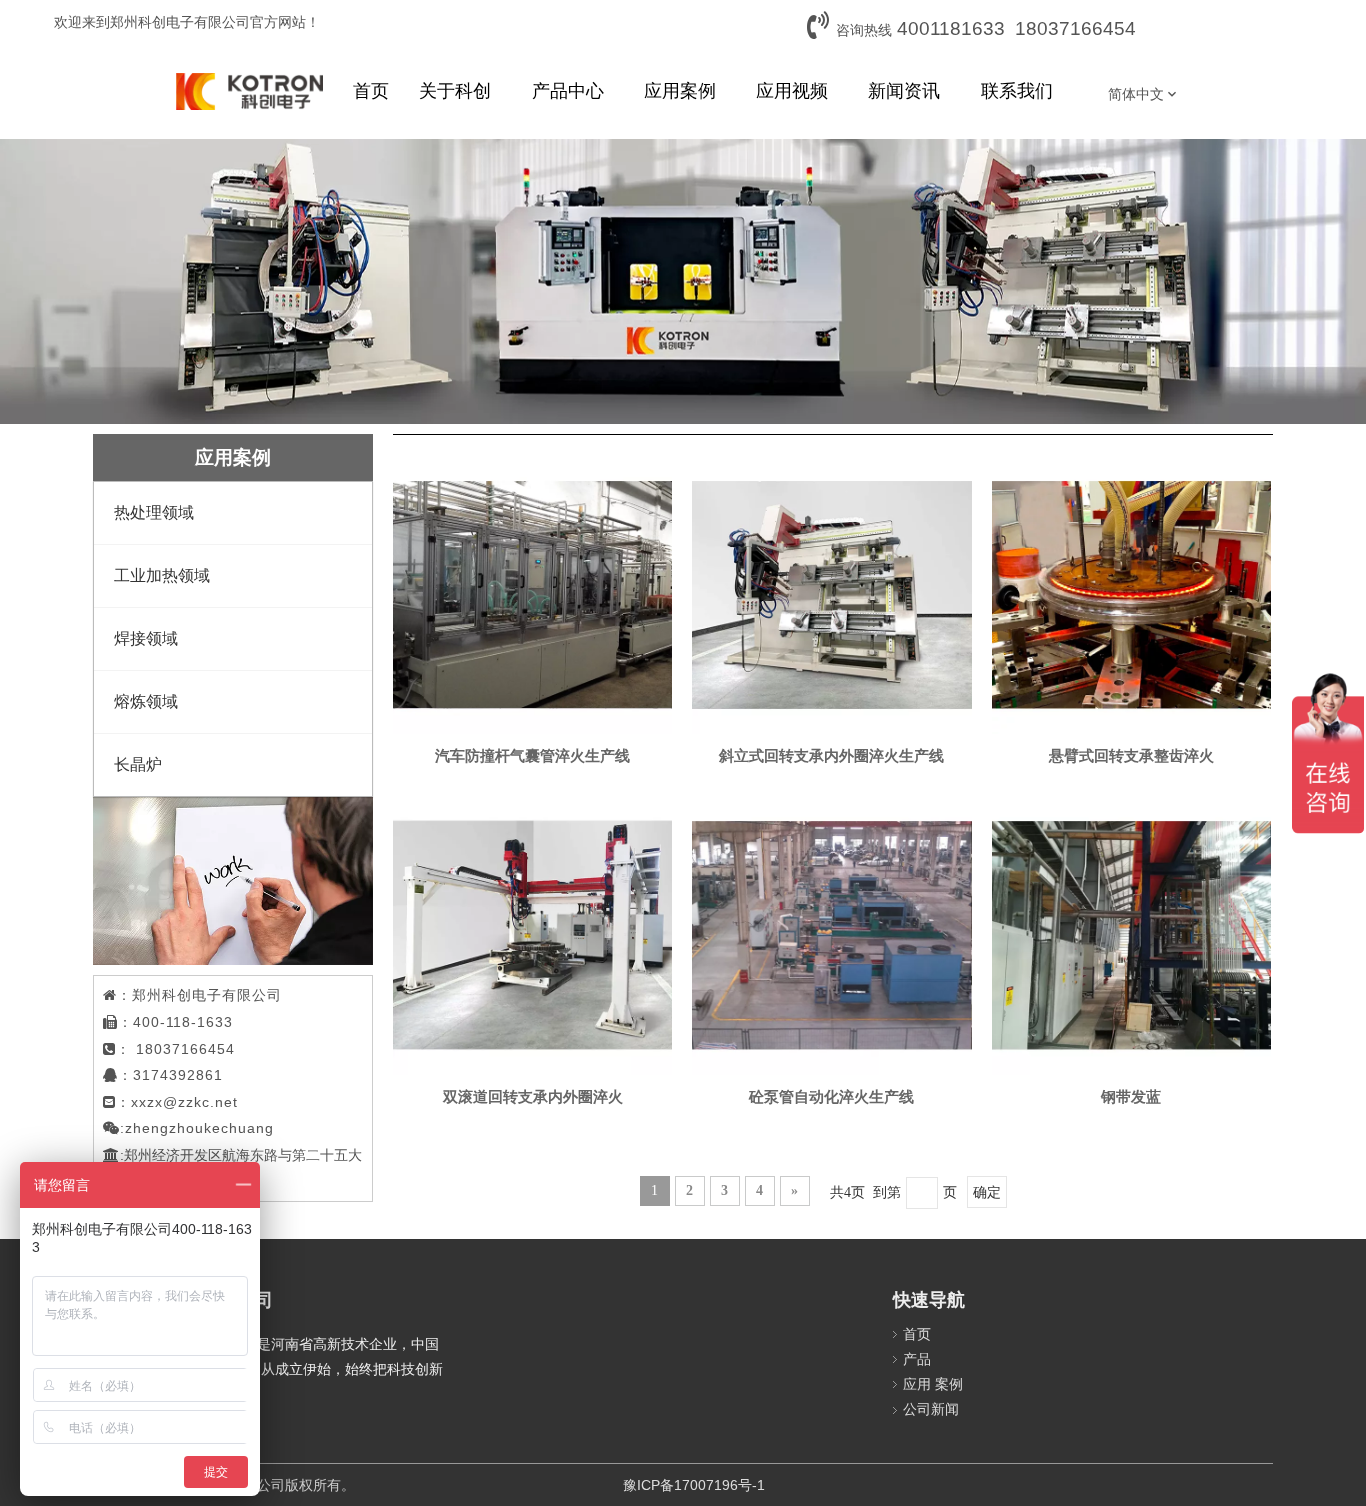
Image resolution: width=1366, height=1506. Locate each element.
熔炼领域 (146, 701)
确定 (987, 1192)
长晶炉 (138, 764)
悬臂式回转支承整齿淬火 (1131, 756)
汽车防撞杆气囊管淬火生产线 (532, 756)
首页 (917, 1334)
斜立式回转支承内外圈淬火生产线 (831, 756)
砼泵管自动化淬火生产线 (831, 1097)
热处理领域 (154, 512)
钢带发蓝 (1131, 1097)
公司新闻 (931, 1409)
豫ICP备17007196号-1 (694, 1485)
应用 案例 (933, 1384)
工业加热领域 (162, 575)
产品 (917, 1359)
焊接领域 (146, 638)
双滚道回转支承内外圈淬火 (533, 1097)
